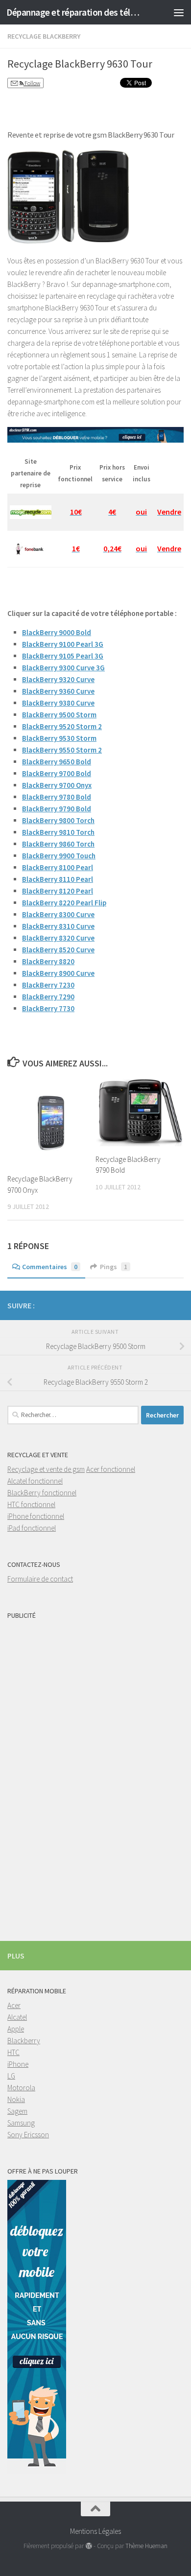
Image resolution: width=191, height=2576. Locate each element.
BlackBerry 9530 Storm (59, 738)
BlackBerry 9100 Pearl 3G (63, 644)
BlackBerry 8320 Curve (58, 938)
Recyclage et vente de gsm (46, 1469)
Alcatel (17, 2017)
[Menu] (179, 12)
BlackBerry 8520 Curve (58, 950)
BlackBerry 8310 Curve (58, 926)
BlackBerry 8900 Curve (58, 973)
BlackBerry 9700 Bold (57, 773)
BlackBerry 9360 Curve (58, 691)
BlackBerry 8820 (48, 961)
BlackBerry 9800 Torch (58, 820)
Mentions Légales (95, 2531)
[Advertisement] (47, 1771)
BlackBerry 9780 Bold (57, 797)
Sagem (17, 2111)
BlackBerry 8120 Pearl (58, 891)
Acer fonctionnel (111, 1469)
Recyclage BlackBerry (44, 36)
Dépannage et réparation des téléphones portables (75, 12)
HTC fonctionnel (31, 1504)
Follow (32, 83)
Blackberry (24, 2041)
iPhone (18, 2064)
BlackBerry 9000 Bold (57, 632)
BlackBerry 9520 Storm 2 (62, 726)
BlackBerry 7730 (48, 1008)
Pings (114, 1267)
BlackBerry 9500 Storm (59, 715)
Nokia (16, 2099)
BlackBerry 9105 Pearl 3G (63, 656)
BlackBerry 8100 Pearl (58, 867)
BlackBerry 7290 (48, 997)
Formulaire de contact (40, 1579)
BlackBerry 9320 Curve (58, 679)
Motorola (21, 2088)
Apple (16, 2029)
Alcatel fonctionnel (35, 1481)
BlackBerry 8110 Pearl (58, 879)
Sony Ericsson (28, 2135)
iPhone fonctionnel (36, 1516)
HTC (13, 2052)
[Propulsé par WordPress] (88, 2546)
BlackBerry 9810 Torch (58, 832)
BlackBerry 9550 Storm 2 (62, 750)
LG (11, 2076)
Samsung (21, 2123)
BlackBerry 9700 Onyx (57, 785)
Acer (14, 2005)
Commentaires (50, 1267)
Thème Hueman (146, 2546)
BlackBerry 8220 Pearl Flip (64, 903)
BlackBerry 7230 (48, 985)
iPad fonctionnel (32, 1528)
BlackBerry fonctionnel (42, 1493)
